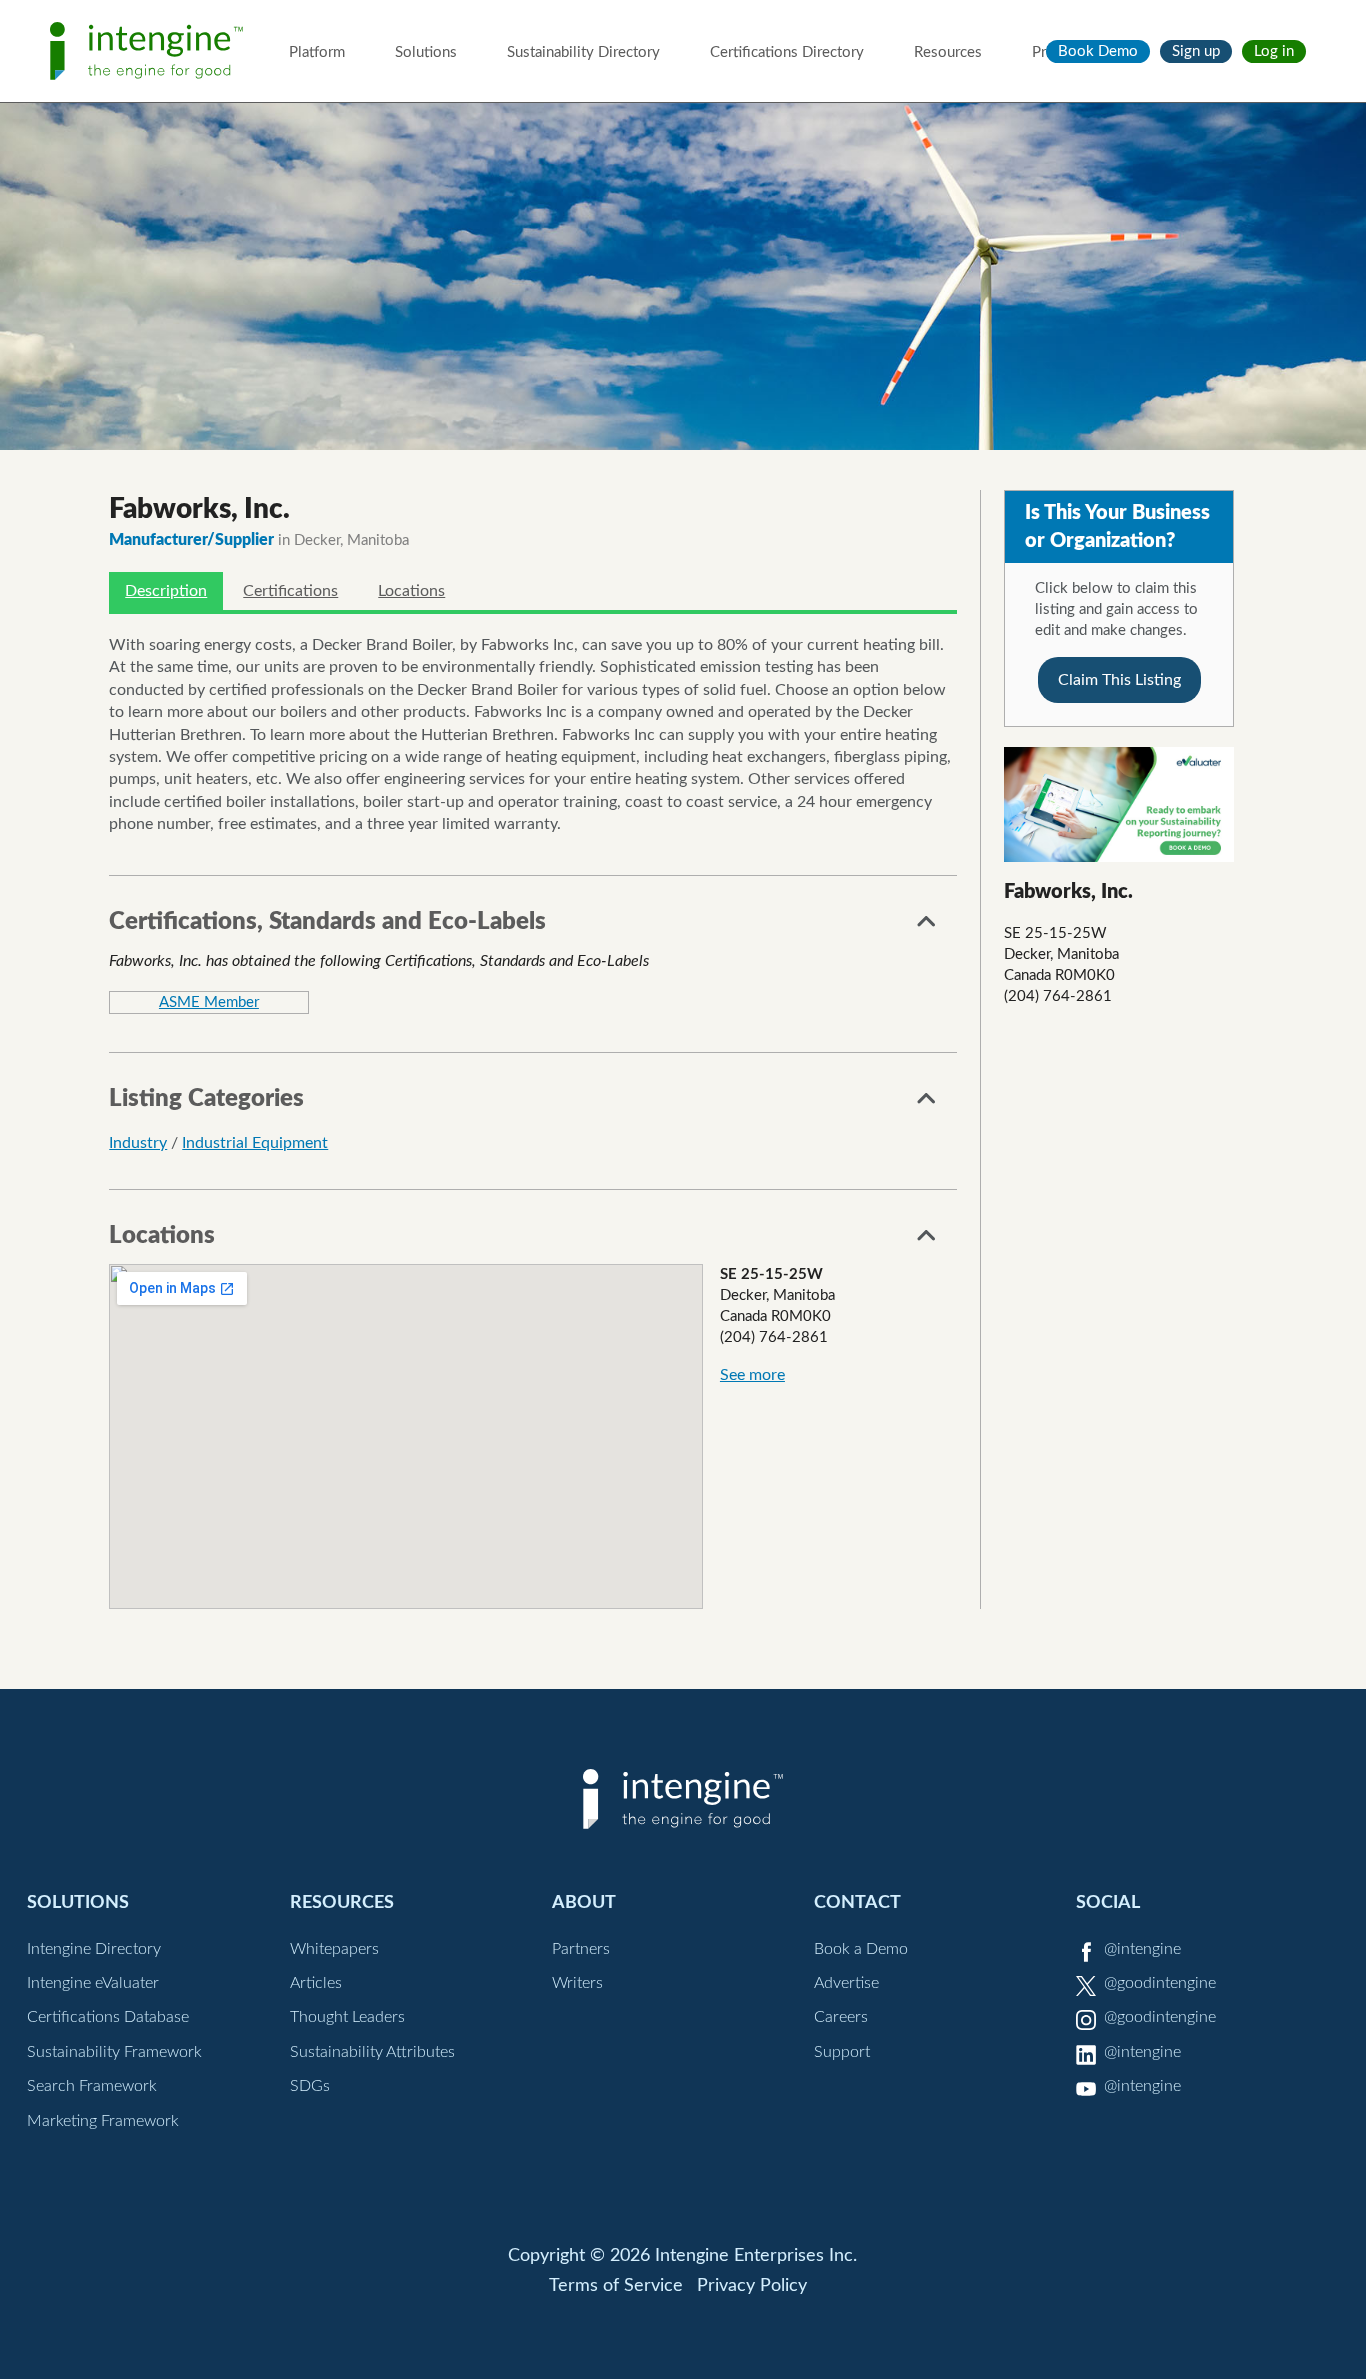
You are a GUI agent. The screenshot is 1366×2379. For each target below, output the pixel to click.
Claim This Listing (1119, 680)
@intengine (1142, 1949)
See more (752, 1375)
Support (842, 2052)
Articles (316, 1983)
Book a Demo (861, 1949)
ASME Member (209, 1002)
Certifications (290, 591)
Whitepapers (334, 1949)
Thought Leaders (347, 2017)
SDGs (310, 2086)
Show (927, 927)
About (584, 1902)
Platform (317, 52)
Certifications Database (108, 2017)
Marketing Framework (103, 2121)
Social (1108, 1902)
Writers (577, 1983)
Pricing (1054, 52)
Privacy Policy (752, 2286)
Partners (581, 1949)
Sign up (1196, 51)
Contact (857, 1902)
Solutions (426, 52)
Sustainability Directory (583, 52)
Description (166, 591)
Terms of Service (616, 2286)
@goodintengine (1160, 1983)
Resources (948, 52)
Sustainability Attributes (372, 2052)
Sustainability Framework (114, 2052)
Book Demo (1098, 51)
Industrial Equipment (255, 1143)
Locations (411, 591)
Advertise (846, 1983)
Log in (1274, 51)
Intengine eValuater (93, 1983)
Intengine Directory (94, 1949)
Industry (138, 1143)
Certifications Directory (787, 52)
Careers (841, 2017)
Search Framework (92, 2086)
